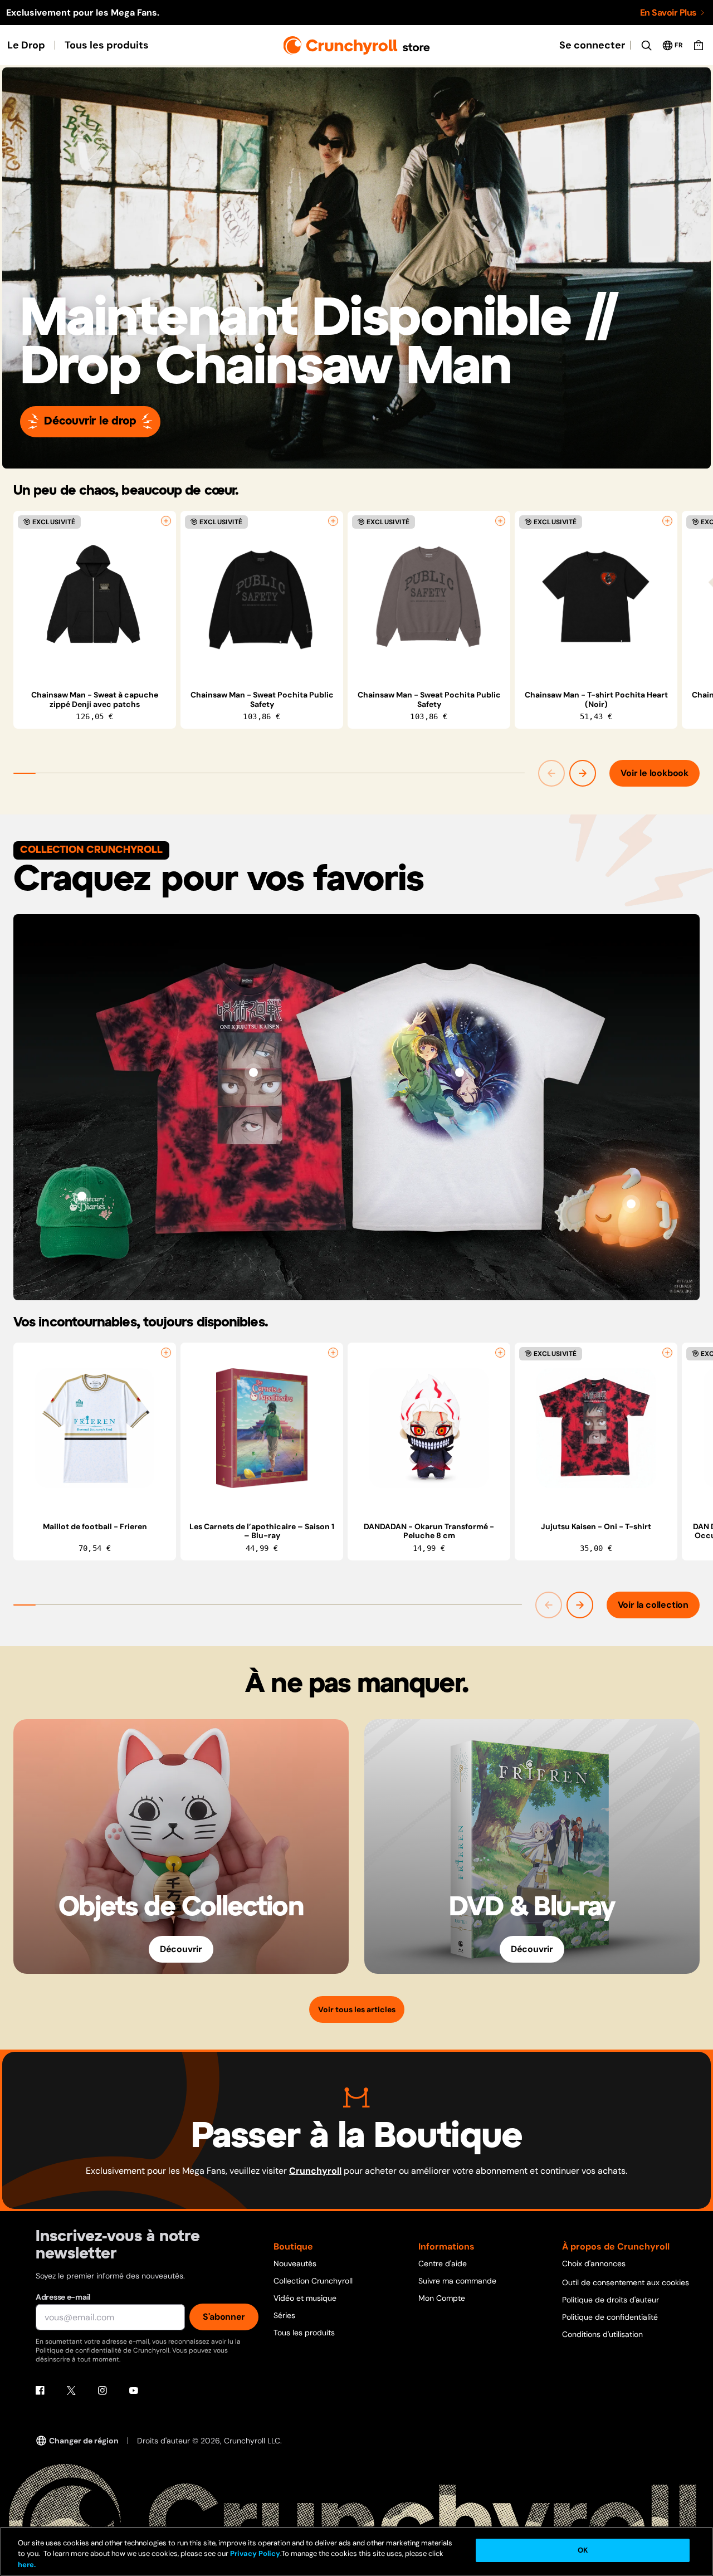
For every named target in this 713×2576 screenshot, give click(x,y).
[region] (363, 620)
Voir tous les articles (357, 2009)
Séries (284, 2315)
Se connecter (592, 45)
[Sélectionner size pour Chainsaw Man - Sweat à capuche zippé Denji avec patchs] (166, 521)
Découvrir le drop (90, 421)
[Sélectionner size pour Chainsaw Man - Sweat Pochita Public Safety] (333, 521)
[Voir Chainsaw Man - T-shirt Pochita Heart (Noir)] (596, 597)
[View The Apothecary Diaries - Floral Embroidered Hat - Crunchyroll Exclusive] (82, 1196)
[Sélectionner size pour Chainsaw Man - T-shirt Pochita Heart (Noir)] (667, 521)
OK (583, 2550)
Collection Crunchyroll (313, 2281)
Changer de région (84, 2441)
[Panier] (699, 45)
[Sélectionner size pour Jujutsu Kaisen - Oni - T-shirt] (667, 1353)
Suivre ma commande (457, 2281)
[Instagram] (102, 2390)
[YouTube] (134, 2390)
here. (27, 2565)
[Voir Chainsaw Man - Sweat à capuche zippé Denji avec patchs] (95, 597)
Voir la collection (653, 1605)
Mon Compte (442, 2298)
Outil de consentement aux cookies (626, 2282)
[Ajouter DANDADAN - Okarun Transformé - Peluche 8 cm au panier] (500, 1353)
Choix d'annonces (594, 2263)
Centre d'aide (443, 2263)
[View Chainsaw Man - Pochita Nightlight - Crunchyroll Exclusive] (631, 1204)
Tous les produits (107, 45)
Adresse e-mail (63, 2297)
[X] (71, 2390)
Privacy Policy (255, 2554)
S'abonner (224, 2317)
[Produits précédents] (551, 773)
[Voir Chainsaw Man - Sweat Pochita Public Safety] (262, 597)
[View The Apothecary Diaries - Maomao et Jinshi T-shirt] (460, 1072)
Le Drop (26, 45)
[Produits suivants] (583, 773)
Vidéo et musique (305, 2298)
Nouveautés (295, 2263)
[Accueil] (357, 45)
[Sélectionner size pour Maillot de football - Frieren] (166, 1353)
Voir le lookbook (655, 773)
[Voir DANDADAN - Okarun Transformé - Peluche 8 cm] (429, 1428)
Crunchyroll (315, 2171)
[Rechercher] (646, 45)
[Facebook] (40, 2390)
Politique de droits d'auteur (611, 2300)
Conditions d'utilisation (602, 2334)
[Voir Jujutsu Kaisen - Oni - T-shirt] (596, 1428)
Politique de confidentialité (610, 2317)
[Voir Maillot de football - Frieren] (95, 1428)
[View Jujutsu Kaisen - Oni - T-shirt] (253, 1072)
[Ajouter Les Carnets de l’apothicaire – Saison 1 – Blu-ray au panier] (333, 1353)
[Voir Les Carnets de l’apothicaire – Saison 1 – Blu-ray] (262, 1428)
